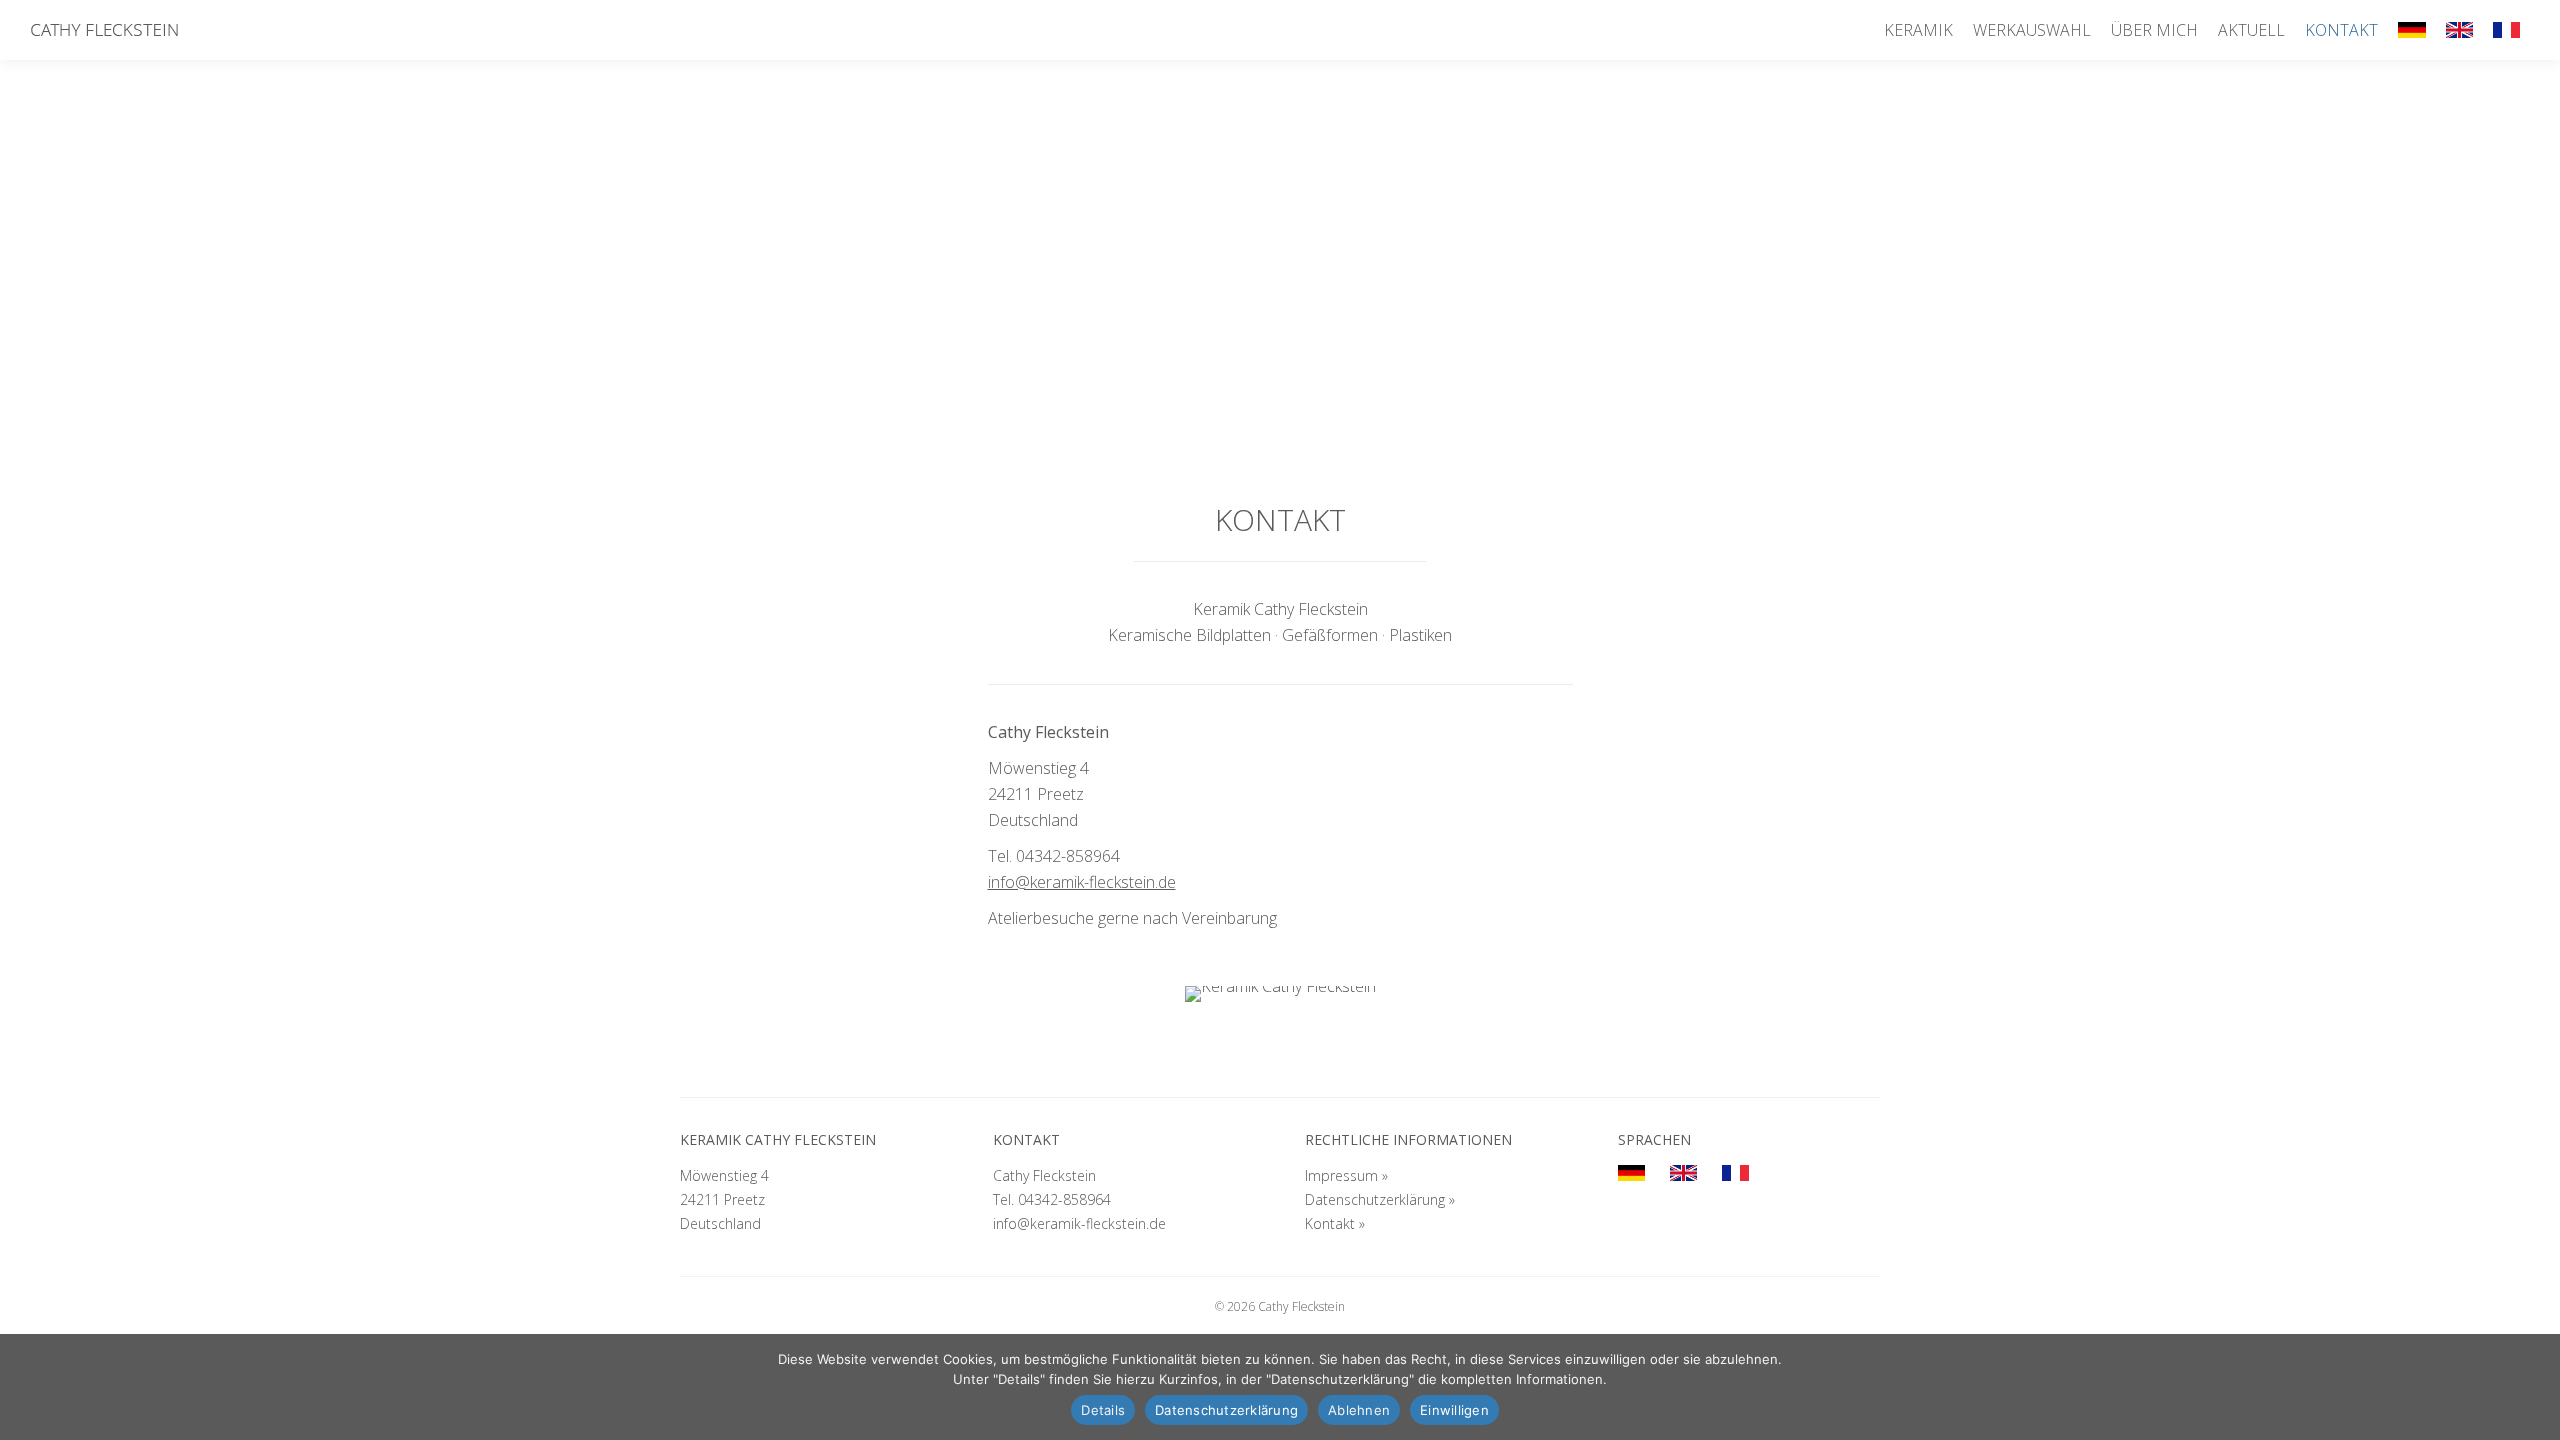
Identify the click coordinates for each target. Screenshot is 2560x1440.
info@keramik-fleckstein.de (1082, 882)
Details (1103, 1410)
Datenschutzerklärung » (1380, 1199)
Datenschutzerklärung (1226, 1410)
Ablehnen (1359, 1410)
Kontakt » (1335, 1223)
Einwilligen (1454, 1410)
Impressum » (1346, 1175)
